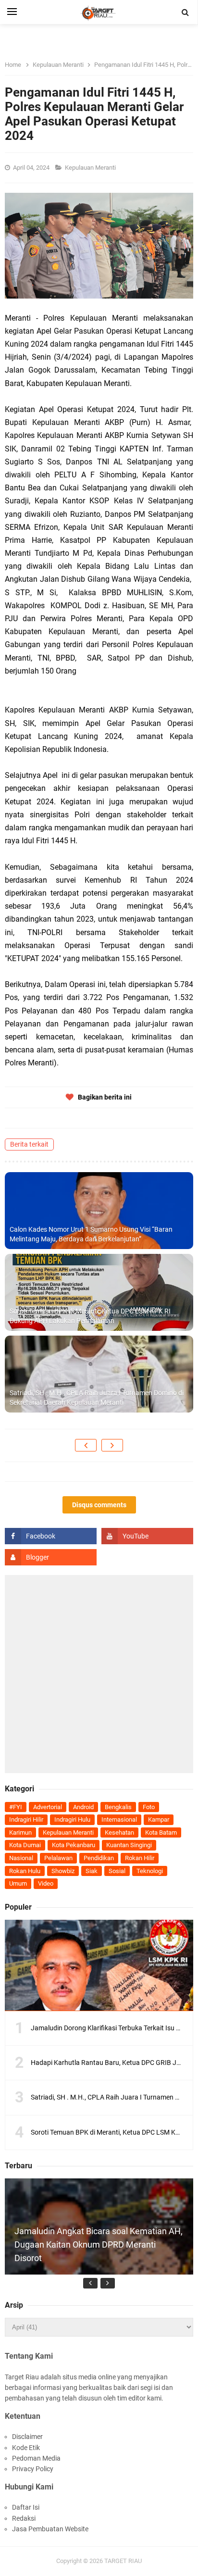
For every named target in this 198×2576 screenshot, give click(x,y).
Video (46, 1883)
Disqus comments (99, 1505)
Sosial (117, 1871)
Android (83, 1807)
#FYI (16, 1807)
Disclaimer (27, 2437)
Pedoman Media (36, 2458)
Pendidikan (99, 1858)
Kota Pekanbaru (74, 1845)
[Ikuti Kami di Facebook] (51, 1536)
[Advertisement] (99, 1674)
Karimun (20, 1832)
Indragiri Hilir (26, 1819)
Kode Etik (26, 2448)
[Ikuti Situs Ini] (51, 1557)
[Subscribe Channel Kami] (147, 1536)
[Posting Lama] (112, 1445)
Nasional (21, 1858)
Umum (18, 1883)
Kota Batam (161, 1832)
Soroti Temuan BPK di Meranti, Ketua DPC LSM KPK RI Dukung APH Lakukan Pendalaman (90, 1316)
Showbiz (63, 1871)
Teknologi (150, 1871)
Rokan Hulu (25, 1871)
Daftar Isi (26, 2507)
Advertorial (48, 1807)
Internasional (119, 1819)
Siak (92, 1871)
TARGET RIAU (123, 2561)
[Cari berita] (186, 13)
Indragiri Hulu (72, 1819)
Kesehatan (119, 1832)
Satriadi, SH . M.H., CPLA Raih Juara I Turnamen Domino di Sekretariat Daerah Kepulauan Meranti (97, 1398)
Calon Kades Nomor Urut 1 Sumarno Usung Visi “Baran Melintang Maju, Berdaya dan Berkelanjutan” (91, 1234)
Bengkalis (118, 1807)
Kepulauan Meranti (91, 168)
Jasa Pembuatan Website (50, 2529)
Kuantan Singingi (129, 1845)
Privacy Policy (33, 2469)
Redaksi (24, 2518)
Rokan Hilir (140, 1858)
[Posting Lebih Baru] (86, 1445)
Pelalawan (58, 1858)
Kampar (159, 1819)
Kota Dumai (25, 1845)
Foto (149, 1807)
